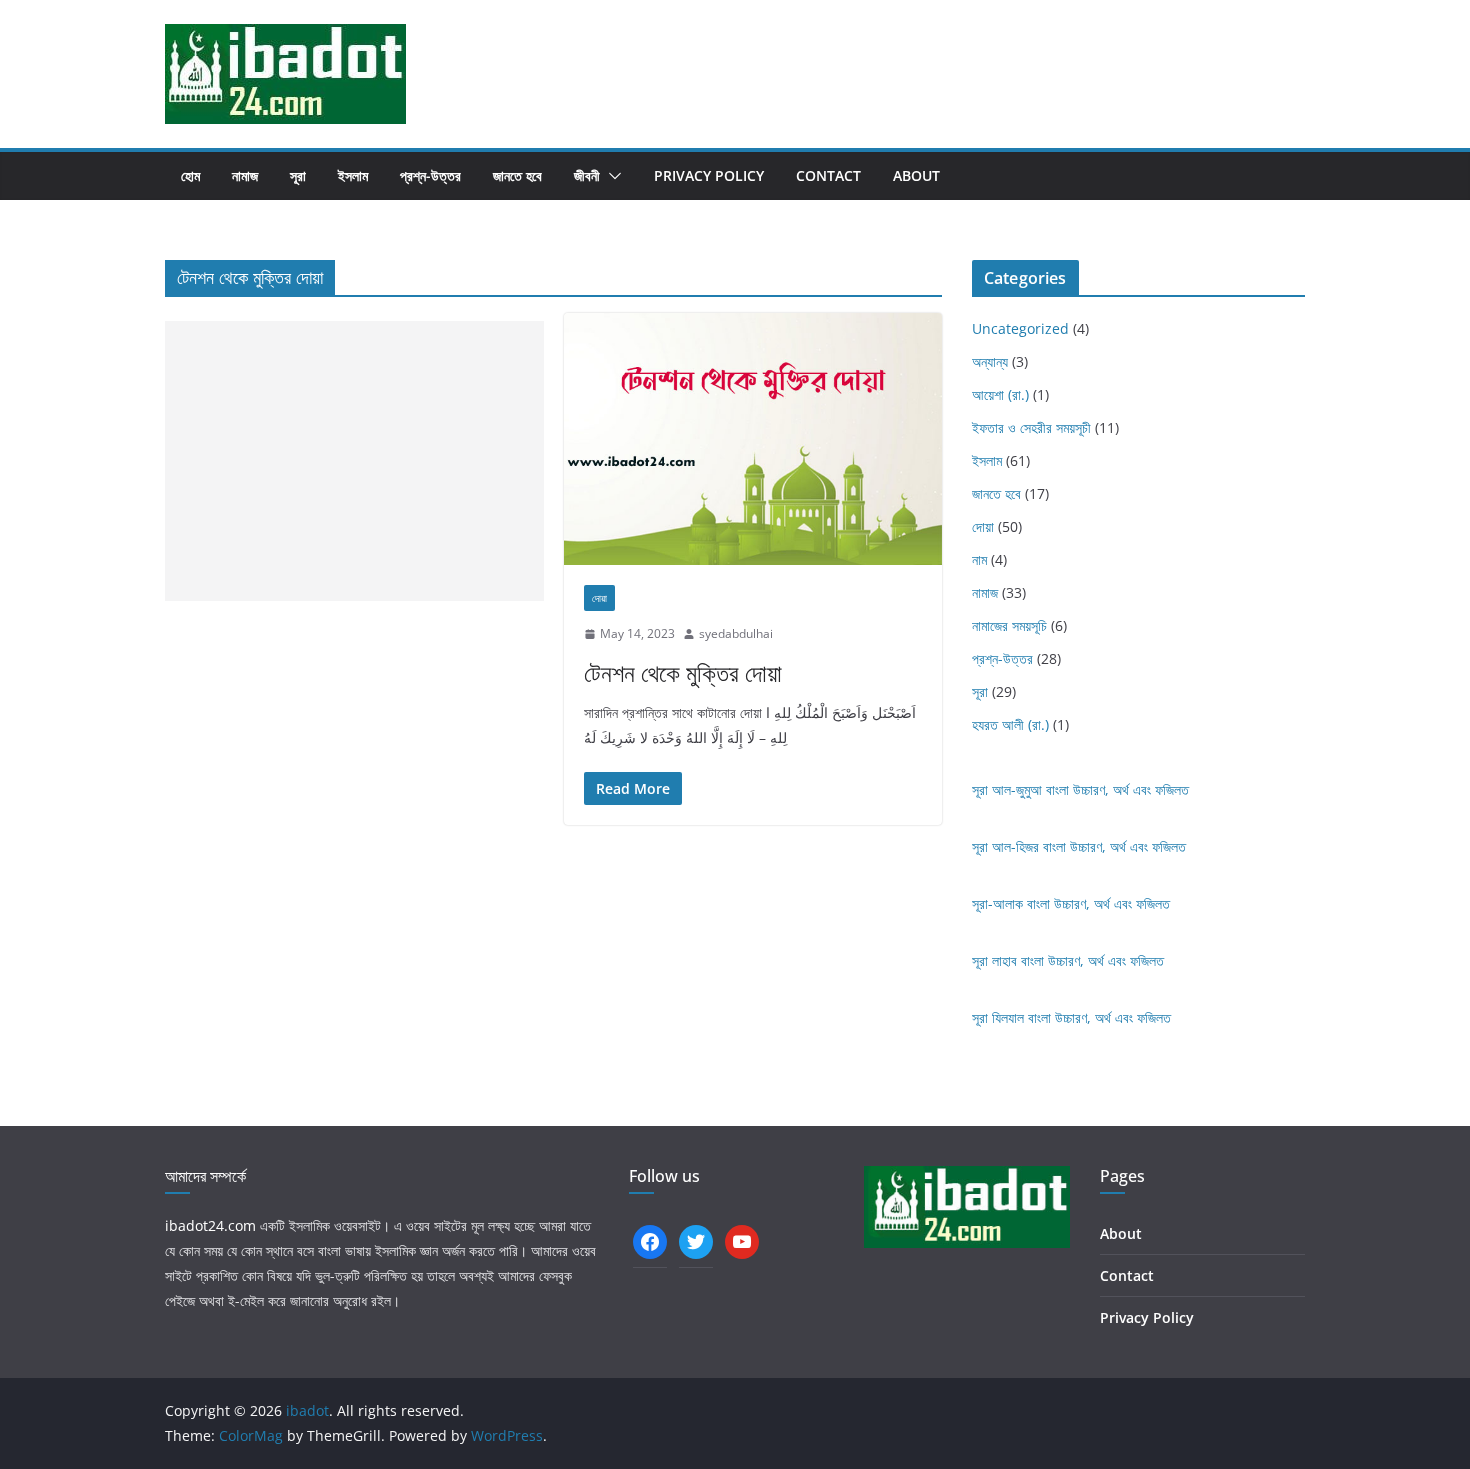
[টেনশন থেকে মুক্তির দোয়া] (753, 439)
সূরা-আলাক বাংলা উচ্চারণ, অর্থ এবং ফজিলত (1071, 903)
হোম (190, 175)
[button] (611, 176)
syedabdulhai (736, 633)
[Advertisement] (354, 461)
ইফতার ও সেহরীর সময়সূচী (1031, 427)
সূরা (298, 175)
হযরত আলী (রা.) (1010, 724)
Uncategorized (1020, 328)
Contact (828, 175)
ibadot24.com (210, 1225)
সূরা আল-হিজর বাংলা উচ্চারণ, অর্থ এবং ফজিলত (1079, 846)
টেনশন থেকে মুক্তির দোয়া (683, 672)
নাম (979, 559)
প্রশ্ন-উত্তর (430, 175)
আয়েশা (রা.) (1000, 394)
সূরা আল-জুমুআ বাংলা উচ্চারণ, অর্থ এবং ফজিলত (1080, 789)
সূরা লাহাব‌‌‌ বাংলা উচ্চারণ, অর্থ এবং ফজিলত (1068, 960)
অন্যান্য (990, 361)
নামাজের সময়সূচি (1009, 625)
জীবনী (587, 175)
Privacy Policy (709, 175)
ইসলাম (353, 175)
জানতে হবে (517, 175)
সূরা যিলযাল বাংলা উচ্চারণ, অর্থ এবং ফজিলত (1071, 1017)
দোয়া (599, 598)
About (916, 175)
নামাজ (245, 175)
